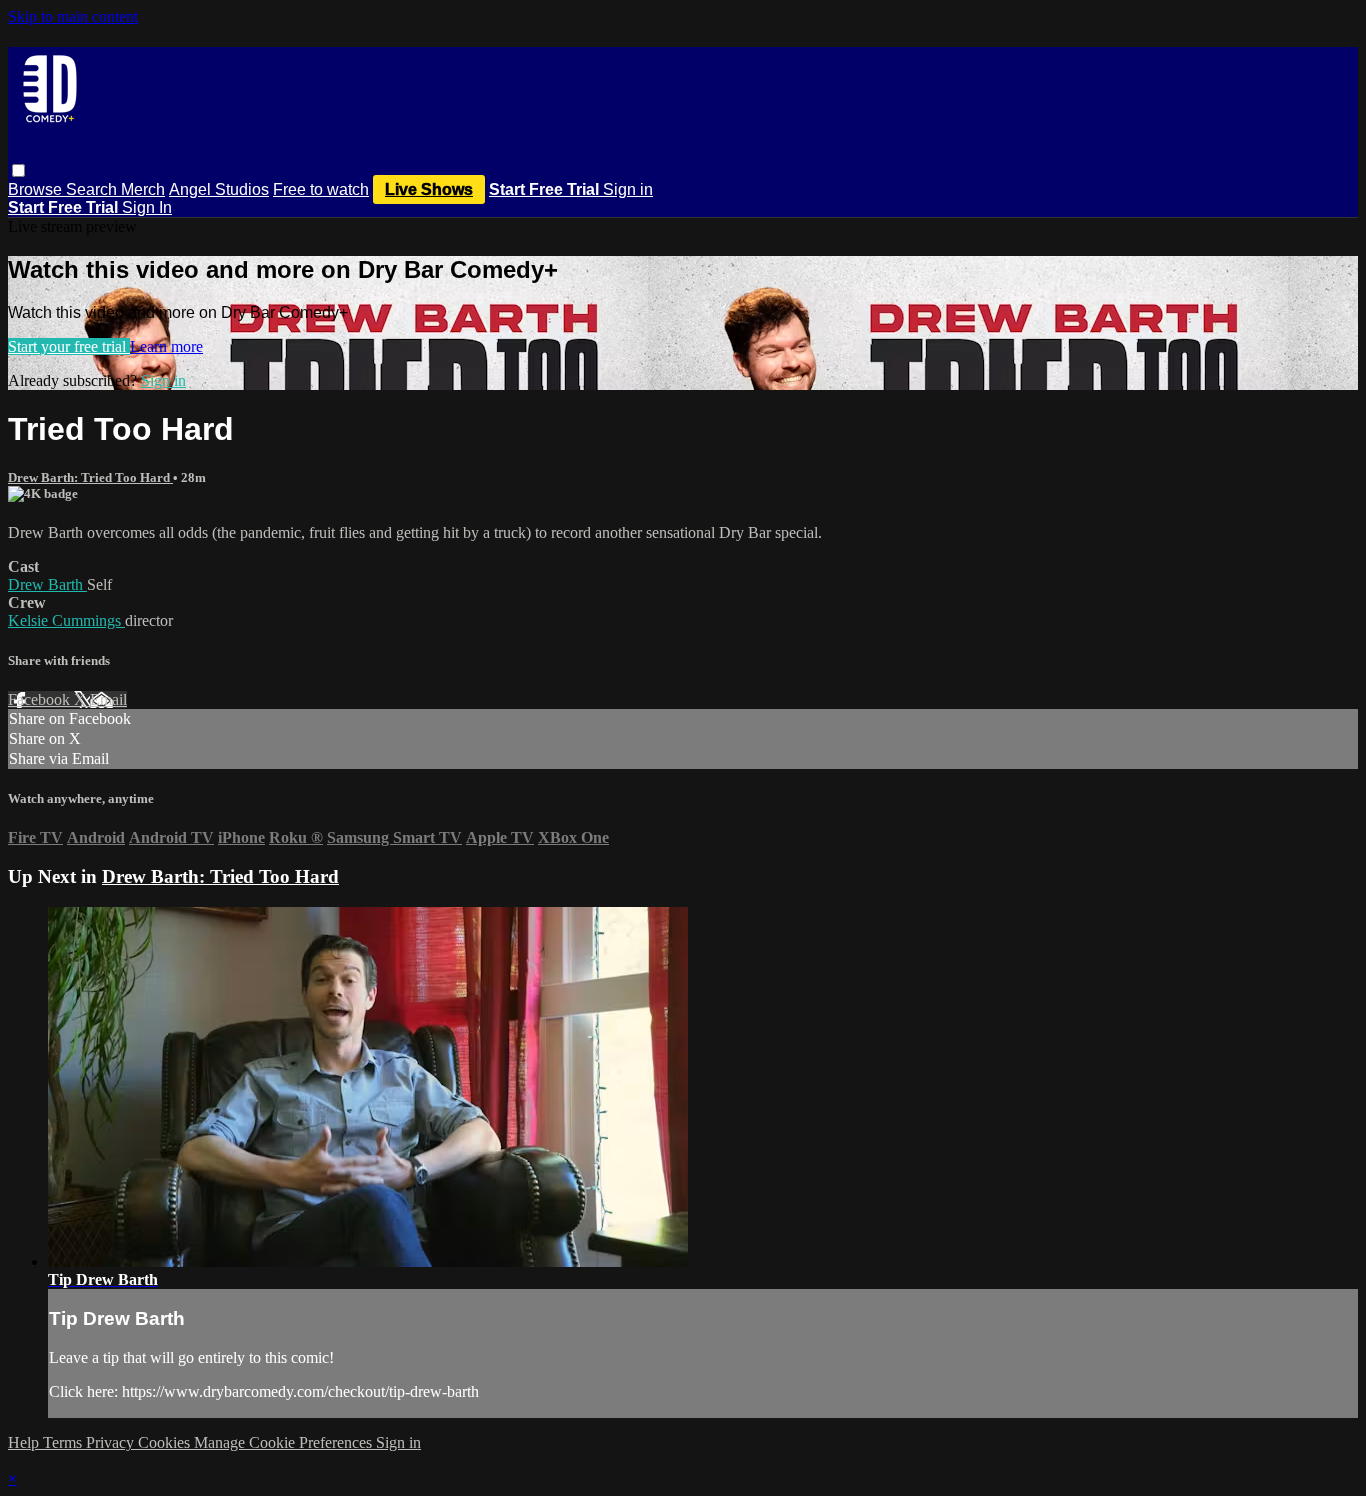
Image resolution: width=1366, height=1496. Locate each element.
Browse (37, 189)
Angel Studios (219, 189)
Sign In (147, 207)
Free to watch (321, 189)
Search (93, 189)
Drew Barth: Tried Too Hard (90, 477)
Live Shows (429, 189)
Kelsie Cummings (66, 620)
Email (108, 699)
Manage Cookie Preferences (285, 1442)
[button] (18, 170)
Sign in (628, 189)
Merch (143, 189)
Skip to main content (73, 16)
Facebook (41, 699)
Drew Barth (47, 584)
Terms (64, 1442)
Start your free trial (69, 346)
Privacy (112, 1442)
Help (25, 1442)
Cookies (166, 1442)
